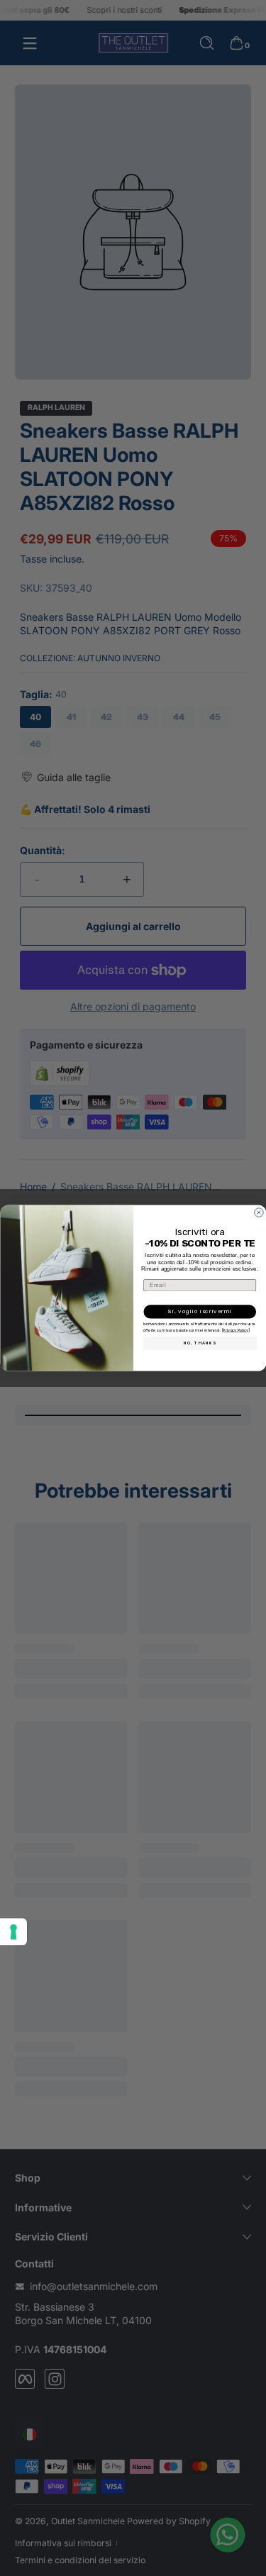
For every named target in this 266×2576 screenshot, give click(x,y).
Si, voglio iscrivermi (200, 1311)
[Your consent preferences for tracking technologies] (13, 1932)
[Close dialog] (259, 1212)
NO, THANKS (199, 1343)
